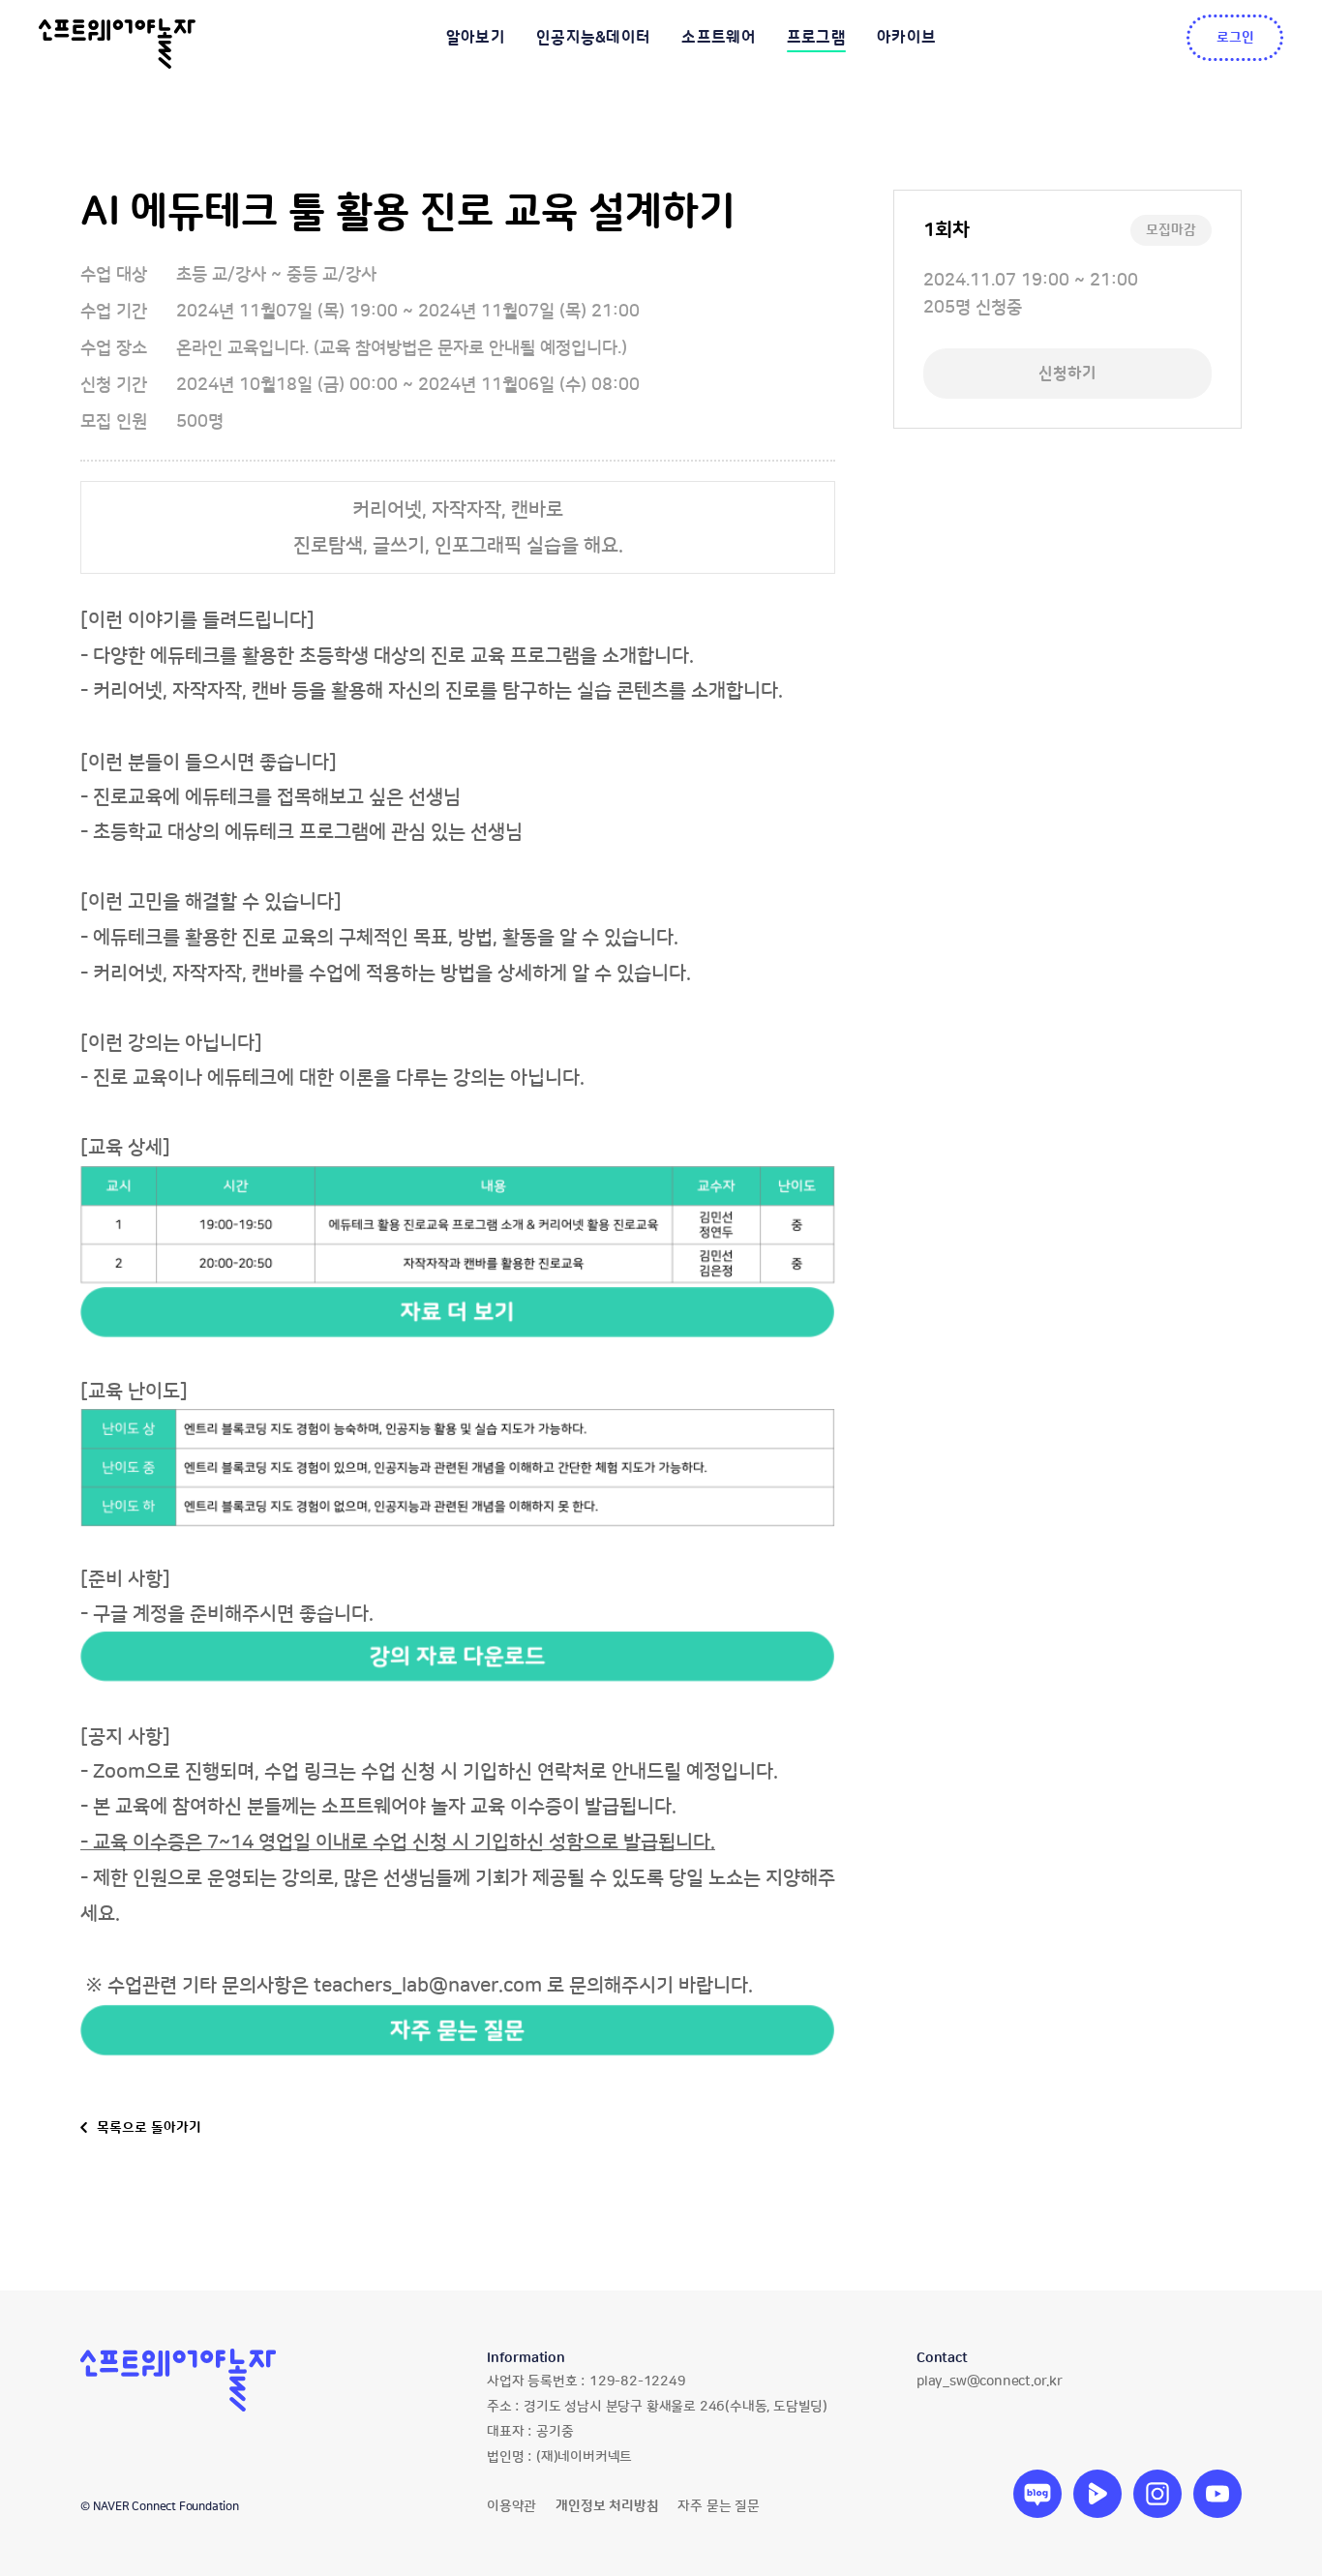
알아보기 (476, 38)
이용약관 (511, 2506)
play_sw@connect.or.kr (990, 2381)
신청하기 (1067, 374)
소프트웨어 (719, 38)
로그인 (1235, 38)
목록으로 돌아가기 (149, 2128)
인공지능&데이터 (593, 38)
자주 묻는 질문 (718, 2506)
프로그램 (816, 38)
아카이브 (906, 38)
